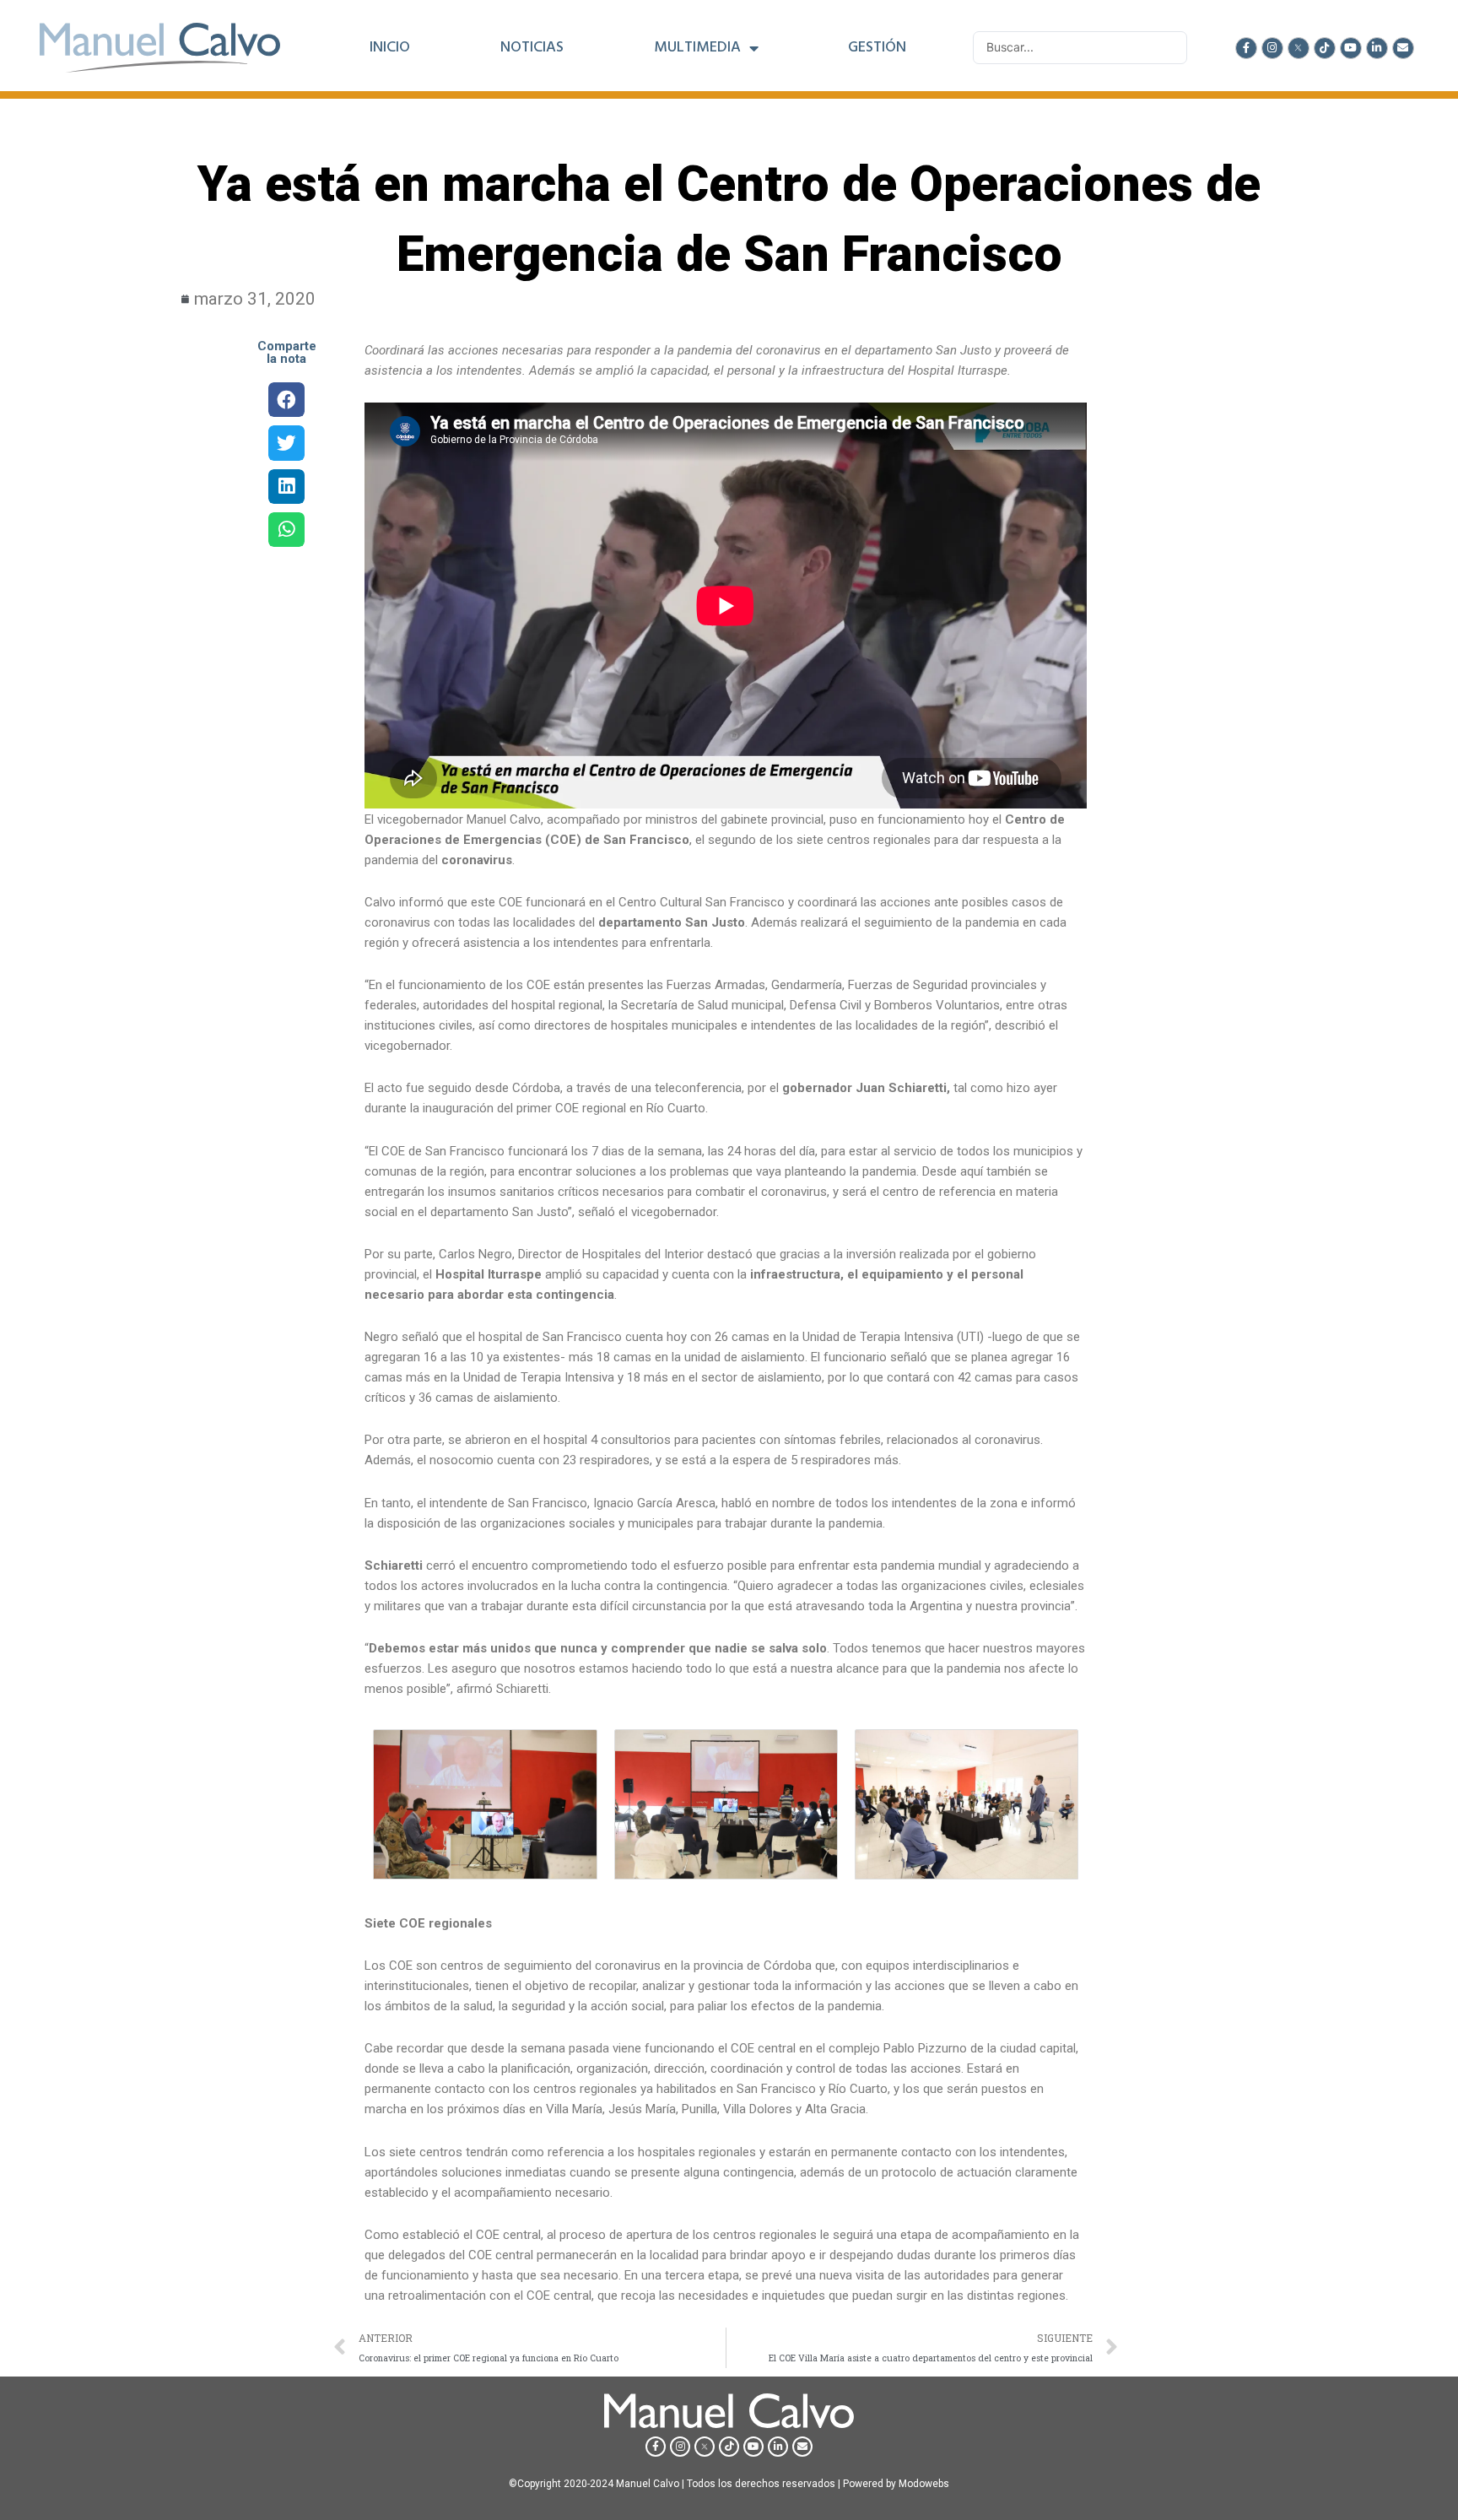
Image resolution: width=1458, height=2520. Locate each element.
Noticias (532, 48)
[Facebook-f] (1246, 48)
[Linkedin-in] (1377, 48)
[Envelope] (1403, 48)
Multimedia (697, 48)
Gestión (877, 48)
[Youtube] (1351, 48)
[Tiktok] (1325, 48)
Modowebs (924, 2484)
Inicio (390, 48)
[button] (286, 400)
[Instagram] (1272, 48)
